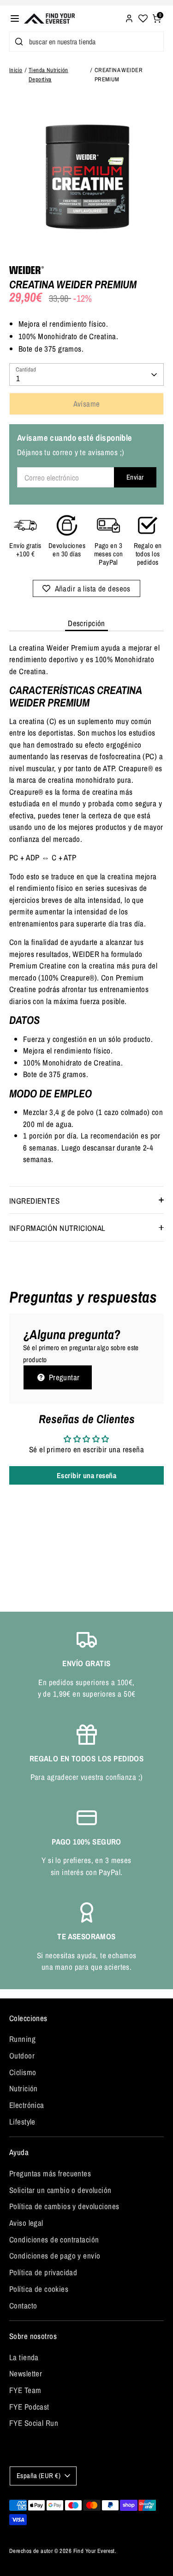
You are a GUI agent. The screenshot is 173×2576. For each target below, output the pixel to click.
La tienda (24, 2357)
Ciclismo (23, 2072)
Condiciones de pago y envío (55, 2256)
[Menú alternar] (15, 18)
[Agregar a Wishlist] (86, 588)
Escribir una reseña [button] (86, 1475)
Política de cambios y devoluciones (64, 2206)
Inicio (16, 70)
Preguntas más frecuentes (50, 2173)
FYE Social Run (34, 2423)
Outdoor (22, 2055)
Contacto (23, 2305)
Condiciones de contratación (54, 2239)
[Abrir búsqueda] (17, 42)
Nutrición (24, 2088)
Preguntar (63, 1377)
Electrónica (27, 2105)
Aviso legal (26, 2223)
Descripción (86, 623)
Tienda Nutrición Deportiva (48, 74)
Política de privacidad (43, 2272)
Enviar (135, 477)
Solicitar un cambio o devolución (60, 2190)
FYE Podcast (29, 2407)
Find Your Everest (94, 2551)
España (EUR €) (39, 2476)
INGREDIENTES (34, 1201)
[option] (86, 175)
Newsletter (26, 2373)
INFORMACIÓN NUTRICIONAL (57, 1228)
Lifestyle (22, 2122)
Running (22, 2039)
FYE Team (25, 2390)
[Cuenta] (129, 17)
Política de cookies (39, 2289)
